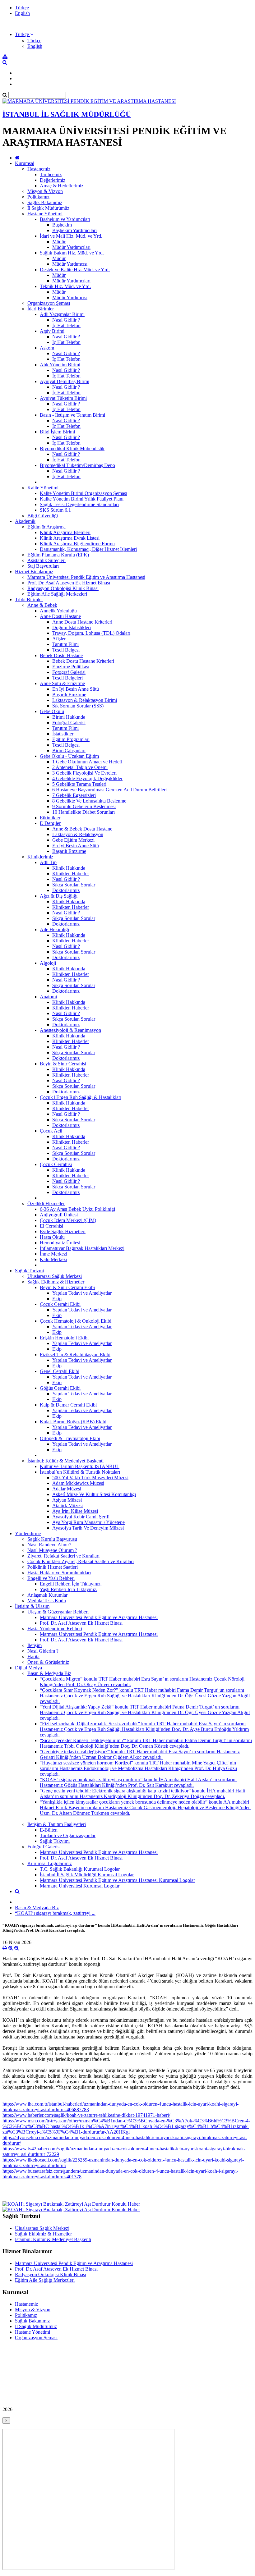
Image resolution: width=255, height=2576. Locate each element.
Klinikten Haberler (71, 874)
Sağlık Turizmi (29, 1271)
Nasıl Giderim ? (43, 1651)
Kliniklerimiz (40, 857)
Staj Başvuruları (43, 566)
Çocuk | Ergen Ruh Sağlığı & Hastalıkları (81, 1097)
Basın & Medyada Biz (49, 1673)
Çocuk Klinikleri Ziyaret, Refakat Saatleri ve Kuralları (81, 1561)
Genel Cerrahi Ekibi (60, 1371)
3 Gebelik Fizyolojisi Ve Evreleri (84, 773)
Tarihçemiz (51, 174)
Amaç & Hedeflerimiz (62, 186)
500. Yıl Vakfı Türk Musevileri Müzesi (90, 1478)
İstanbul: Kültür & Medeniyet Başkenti (65, 1461)
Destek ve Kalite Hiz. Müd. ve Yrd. (75, 270)
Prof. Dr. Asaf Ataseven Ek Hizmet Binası (69, 583)
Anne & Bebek (42, 605)
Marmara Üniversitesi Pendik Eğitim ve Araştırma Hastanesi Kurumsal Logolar (117, 1880)
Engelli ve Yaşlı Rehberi (51, 1578)
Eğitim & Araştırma (46, 527)
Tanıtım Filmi (65, 644)
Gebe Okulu (52, 711)
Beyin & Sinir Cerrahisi (63, 1064)
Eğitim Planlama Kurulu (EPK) (58, 555)
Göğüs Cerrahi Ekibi (60, 1388)
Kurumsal (25, 163)
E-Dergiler (50, 823)
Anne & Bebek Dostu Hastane (82, 829)
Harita (33, 1656)
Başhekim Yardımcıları (74, 230)
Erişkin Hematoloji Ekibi (64, 1338)
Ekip (57, 1299)
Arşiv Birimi (52, 331)
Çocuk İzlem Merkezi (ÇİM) (68, 1220)
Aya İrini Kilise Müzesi (75, 1511)
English (22, 13)
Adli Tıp (48, 862)
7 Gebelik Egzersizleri (74, 795)
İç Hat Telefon (66, 325)
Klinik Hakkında (69, 868)
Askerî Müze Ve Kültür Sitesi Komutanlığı (94, 1494)
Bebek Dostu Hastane (61, 655)
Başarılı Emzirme (69, 695)
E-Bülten (49, 1830)
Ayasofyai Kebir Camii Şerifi (81, 1517)
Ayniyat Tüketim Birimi (63, 398)
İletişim (35, 1645)
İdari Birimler (41, 309)
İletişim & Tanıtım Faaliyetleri (57, 1824)
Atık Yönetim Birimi (60, 365)
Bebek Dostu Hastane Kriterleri (83, 661)
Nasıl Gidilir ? (66, 320)
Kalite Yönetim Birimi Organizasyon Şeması (83, 493)
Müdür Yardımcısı (70, 264)
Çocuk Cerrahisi (56, 1164)
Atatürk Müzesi (67, 1505)
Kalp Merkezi (53, 1259)
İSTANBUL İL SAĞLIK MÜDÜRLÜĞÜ (67, 114)
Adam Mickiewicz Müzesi (78, 1483)
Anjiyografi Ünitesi (59, 1215)
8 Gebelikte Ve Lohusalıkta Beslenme (89, 801)
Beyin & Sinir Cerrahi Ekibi (67, 1287)
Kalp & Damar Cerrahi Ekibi (68, 1405)
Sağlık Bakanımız (45, 202)
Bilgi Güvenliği (43, 516)
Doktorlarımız (66, 890)
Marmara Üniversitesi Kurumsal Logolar (80, 1886)
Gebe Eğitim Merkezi (73, 840)
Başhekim (62, 225)
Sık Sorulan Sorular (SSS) (78, 706)
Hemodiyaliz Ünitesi (60, 1243)
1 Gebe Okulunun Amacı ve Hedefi (87, 762)
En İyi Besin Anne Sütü (76, 689)
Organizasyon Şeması (49, 303)
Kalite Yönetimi (43, 488)
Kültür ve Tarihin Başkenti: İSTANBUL (80, 1466)
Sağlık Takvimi (55, 1841)
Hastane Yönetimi (45, 214)
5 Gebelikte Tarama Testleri (79, 784)
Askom (47, 348)
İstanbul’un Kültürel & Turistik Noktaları (80, 1472)
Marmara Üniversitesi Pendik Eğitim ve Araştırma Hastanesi (86, 577)
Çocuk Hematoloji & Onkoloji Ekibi (76, 1321)
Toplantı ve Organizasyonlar (68, 1835)
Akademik (25, 521)
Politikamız (38, 197)
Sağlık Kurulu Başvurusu (52, 1539)
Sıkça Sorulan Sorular (74, 885)
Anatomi (48, 997)
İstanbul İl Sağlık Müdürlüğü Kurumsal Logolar (87, 1875)
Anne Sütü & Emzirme (62, 683)
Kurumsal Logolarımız (50, 1863)
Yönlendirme (28, 1533)
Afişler (59, 639)
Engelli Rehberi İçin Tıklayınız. (71, 1584)
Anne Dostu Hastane (60, 616)
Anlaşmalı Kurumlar (47, 1595)
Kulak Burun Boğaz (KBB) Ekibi (73, 1422)
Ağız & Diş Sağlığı (59, 896)
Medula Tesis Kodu (47, 1601)
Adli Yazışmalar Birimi (62, 314)
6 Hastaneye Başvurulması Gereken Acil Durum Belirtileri (109, 790)
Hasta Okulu (52, 1237)
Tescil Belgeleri (67, 678)
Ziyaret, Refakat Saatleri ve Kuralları (63, 1556)
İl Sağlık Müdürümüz (48, 208)
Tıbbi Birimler (29, 599)
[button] (24, 34)
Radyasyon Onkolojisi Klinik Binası (63, 588)
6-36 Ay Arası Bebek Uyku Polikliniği (77, 1209)
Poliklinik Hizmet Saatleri (53, 1567)
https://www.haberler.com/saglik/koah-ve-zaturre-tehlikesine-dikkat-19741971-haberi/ (86, 2115)
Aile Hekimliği (54, 929)
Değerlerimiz (53, 180)
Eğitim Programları (71, 739)
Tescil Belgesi (66, 650)
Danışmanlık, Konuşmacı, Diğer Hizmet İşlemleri (88, 549)
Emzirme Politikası (71, 667)
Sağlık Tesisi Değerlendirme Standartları (79, 504)
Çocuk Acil (51, 1131)
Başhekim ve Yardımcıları (65, 219)
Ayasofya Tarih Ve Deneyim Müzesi (88, 1528)
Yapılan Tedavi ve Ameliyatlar (82, 1293)
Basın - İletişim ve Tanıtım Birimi (72, 415)
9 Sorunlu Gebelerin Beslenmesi (84, 806)
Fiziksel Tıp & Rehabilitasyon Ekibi (75, 1354)
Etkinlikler (50, 818)
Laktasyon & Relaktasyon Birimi (85, 700)
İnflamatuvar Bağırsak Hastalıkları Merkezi (82, 1248)
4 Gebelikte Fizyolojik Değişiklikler (87, 778)
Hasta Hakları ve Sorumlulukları (59, 1573)
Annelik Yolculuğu (58, 611)
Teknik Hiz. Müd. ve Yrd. (65, 286)
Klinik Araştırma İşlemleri (65, 532)
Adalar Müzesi (67, 1489)
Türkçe (22, 8)
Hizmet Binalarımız (34, 572)
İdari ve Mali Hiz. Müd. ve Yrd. (71, 236)
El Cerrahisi (51, 1226)
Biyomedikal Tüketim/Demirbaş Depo (77, 465)
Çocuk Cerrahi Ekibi (60, 1304)
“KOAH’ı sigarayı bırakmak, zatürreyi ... (55, 1913)
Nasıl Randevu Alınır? (49, 1545)
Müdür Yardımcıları (71, 247)
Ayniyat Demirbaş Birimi (65, 381)
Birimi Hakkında (69, 717)
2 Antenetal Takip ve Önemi (80, 767)
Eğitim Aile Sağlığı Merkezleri (57, 594)
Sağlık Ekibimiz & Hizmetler (56, 1282)
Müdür (59, 242)
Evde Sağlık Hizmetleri (63, 1231)
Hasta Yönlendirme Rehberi (55, 1629)
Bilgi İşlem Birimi (57, 432)
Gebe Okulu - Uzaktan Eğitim (69, 756)
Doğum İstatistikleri (72, 627)
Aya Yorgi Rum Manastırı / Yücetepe (88, 1522)
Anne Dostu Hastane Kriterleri (82, 622)
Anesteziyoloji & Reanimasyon (70, 1030)
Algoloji (48, 963)
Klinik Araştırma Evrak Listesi (70, 538)
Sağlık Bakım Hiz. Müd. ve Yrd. (72, 253)
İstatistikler (63, 734)
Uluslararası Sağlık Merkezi (55, 1276)
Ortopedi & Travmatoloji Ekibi (70, 1438)
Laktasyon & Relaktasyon (78, 834)
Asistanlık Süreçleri (46, 560)
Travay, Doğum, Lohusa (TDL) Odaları (91, 633)
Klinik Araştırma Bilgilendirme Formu (77, 544)
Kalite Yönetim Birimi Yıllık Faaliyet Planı (82, 499)
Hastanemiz (39, 169)
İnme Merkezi (53, 1254)
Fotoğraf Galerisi (69, 672)
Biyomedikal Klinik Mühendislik (72, 448)
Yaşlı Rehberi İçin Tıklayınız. (69, 1589)
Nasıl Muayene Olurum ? (52, 1550)
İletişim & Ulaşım (32, 1606)
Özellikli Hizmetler (46, 1203)
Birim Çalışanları (69, 750)
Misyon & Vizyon (45, 191)
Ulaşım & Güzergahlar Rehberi (58, 1612)
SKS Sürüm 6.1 (55, 510)
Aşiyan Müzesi (67, 1500)
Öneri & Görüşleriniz (48, 1662)
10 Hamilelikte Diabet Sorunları (83, 812)
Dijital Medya (28, 1668)
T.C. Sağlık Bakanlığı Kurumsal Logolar (80, 1869)
